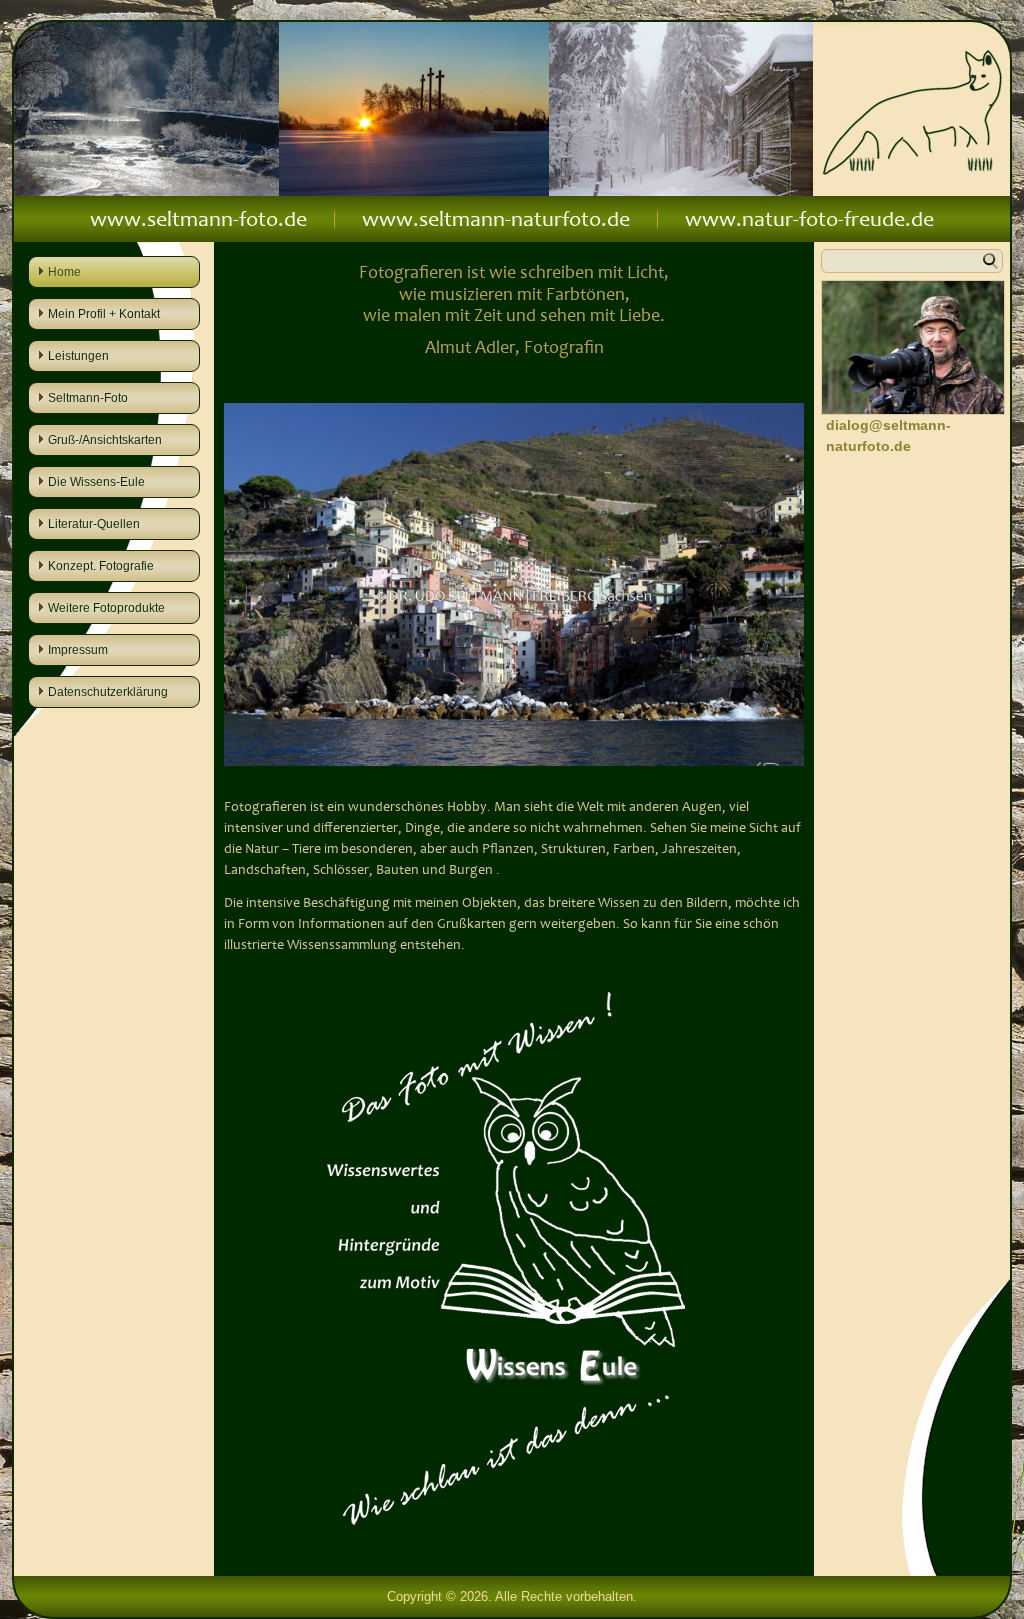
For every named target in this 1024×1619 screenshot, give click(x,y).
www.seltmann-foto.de (198, 219)
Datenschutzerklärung (108, 692)
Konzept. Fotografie (101, 566)
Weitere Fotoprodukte (106, 608)
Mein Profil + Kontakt (104, 314)
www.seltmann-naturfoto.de (496, 219)
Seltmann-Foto (88, 398)
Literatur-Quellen (94, 524)
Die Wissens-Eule (96, 482)
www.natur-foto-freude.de (809, 219)
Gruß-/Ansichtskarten (105, 440)
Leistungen (78, 356)
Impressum (78, 650)
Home (64, 272)
